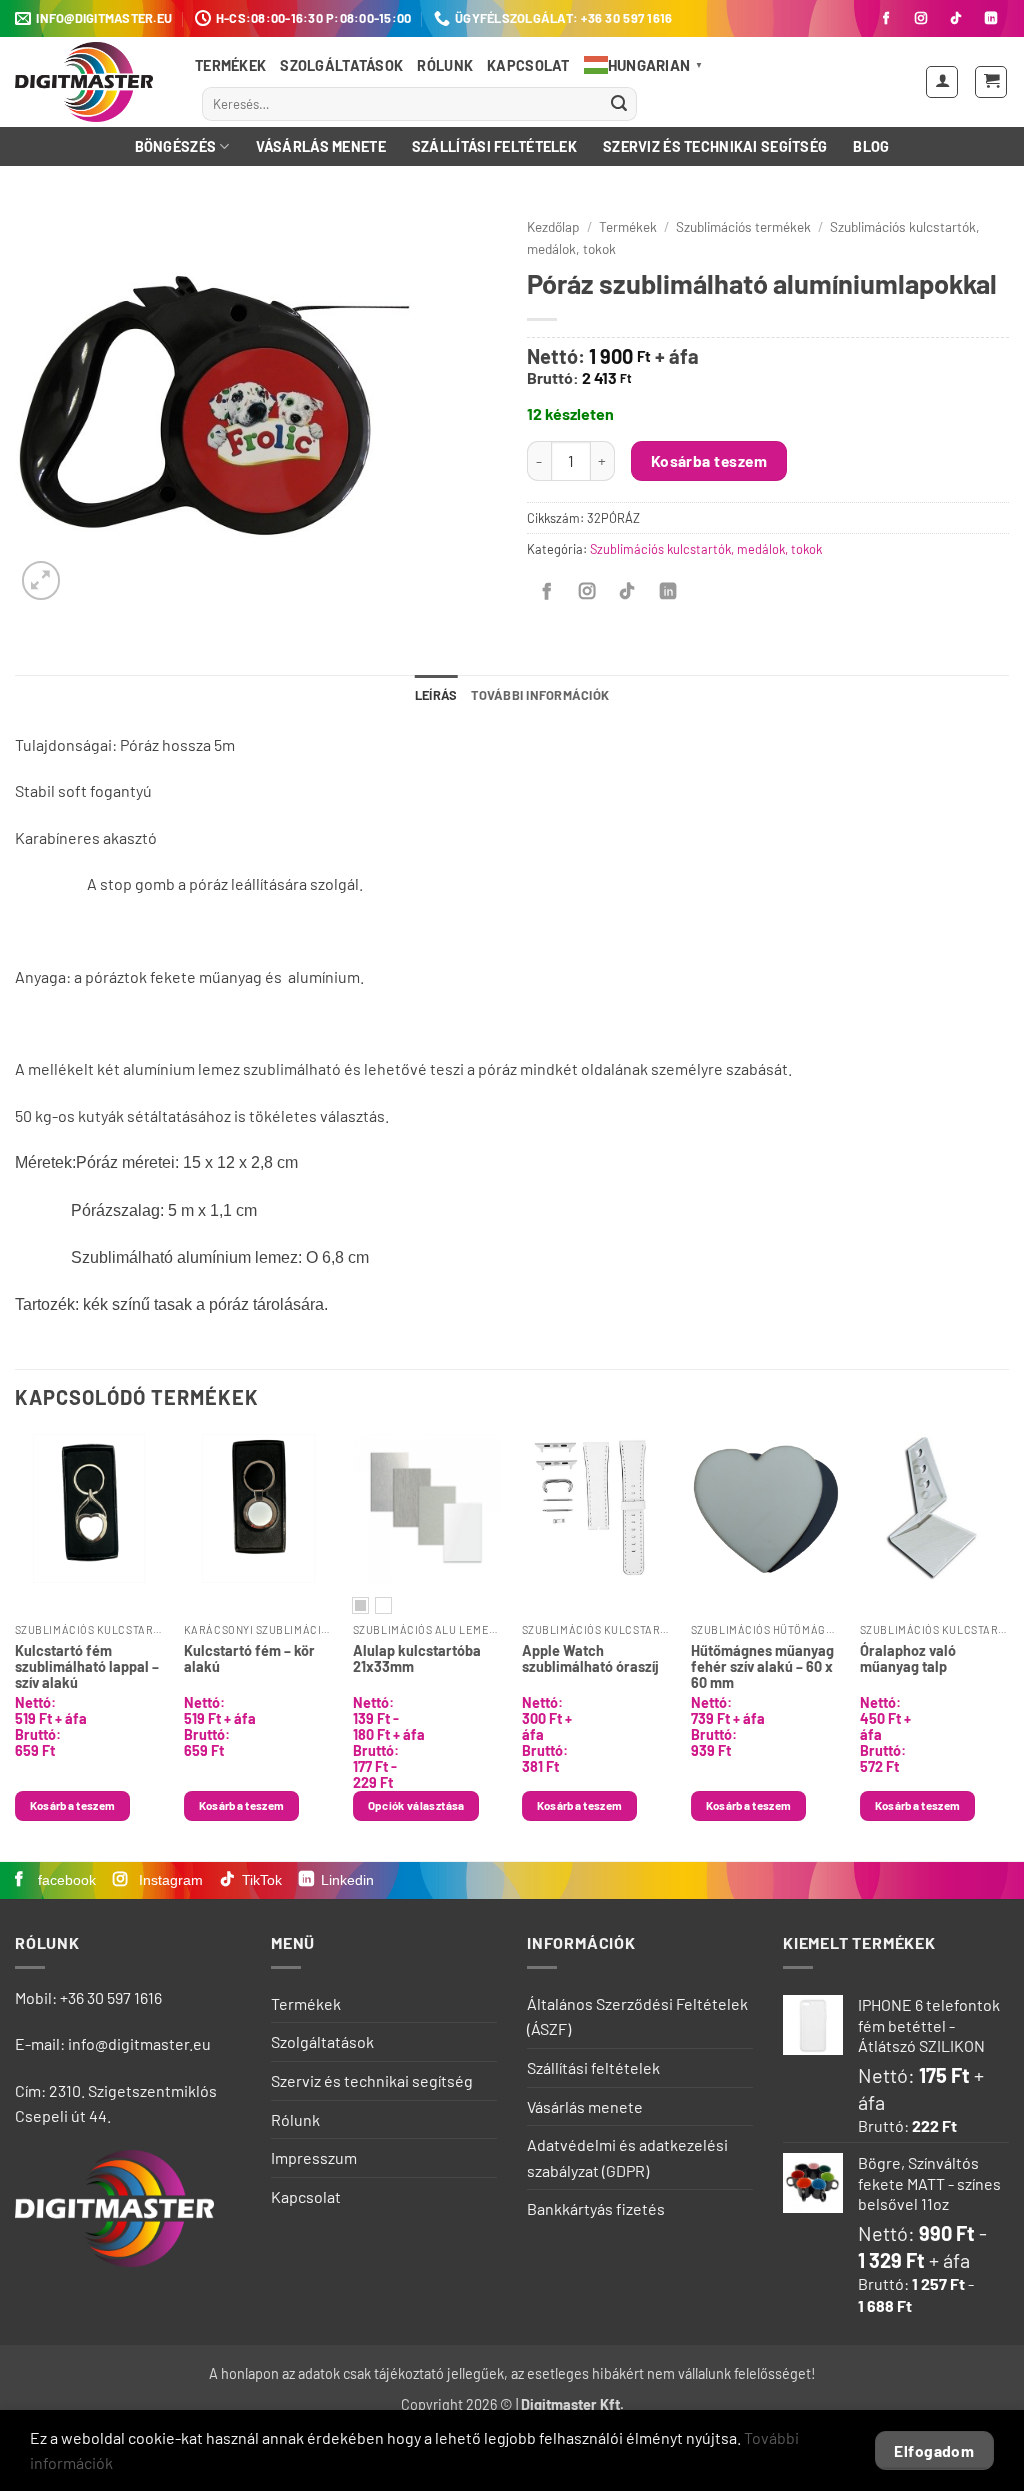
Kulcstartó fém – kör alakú (249, 1658)
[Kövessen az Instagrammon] (921, 19)
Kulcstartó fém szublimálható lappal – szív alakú (87, 1666)
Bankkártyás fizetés (596, 2208)
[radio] (360, 1605)
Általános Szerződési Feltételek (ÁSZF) (637, 2016)
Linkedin (347, 1880)
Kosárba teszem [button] (73, 1805)
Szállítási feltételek (494, 146)
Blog (871, 146)
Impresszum (314, 2157)
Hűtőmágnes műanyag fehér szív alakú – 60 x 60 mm (762, 1666)
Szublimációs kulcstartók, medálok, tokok (706, 549)
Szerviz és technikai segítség (715, 146)
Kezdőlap (553, 226)
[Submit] (619, 104)
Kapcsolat (528, 65)
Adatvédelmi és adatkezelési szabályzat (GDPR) (627, 2157)
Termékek (230, 65)
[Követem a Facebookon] (886, 19)
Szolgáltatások (341, 65)
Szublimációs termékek (743, 226)
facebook (65, 1880)
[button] (942, 82)
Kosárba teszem (709, 460)
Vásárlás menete (321, 146)
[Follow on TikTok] (956, 19)
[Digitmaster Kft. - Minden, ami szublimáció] (90, 82)
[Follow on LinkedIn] (991, 19)
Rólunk (445, 65)
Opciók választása (416, 1805)
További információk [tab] (540, 695)
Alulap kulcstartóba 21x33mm (417, 1658)
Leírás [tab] (436, 695)
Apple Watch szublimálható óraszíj (590, 1658)
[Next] (1008, 1645)
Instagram (169, 1880)
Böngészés (176, 146)
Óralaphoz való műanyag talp (908, 1658)
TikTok (262, 1880)
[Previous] (16, 1645)
